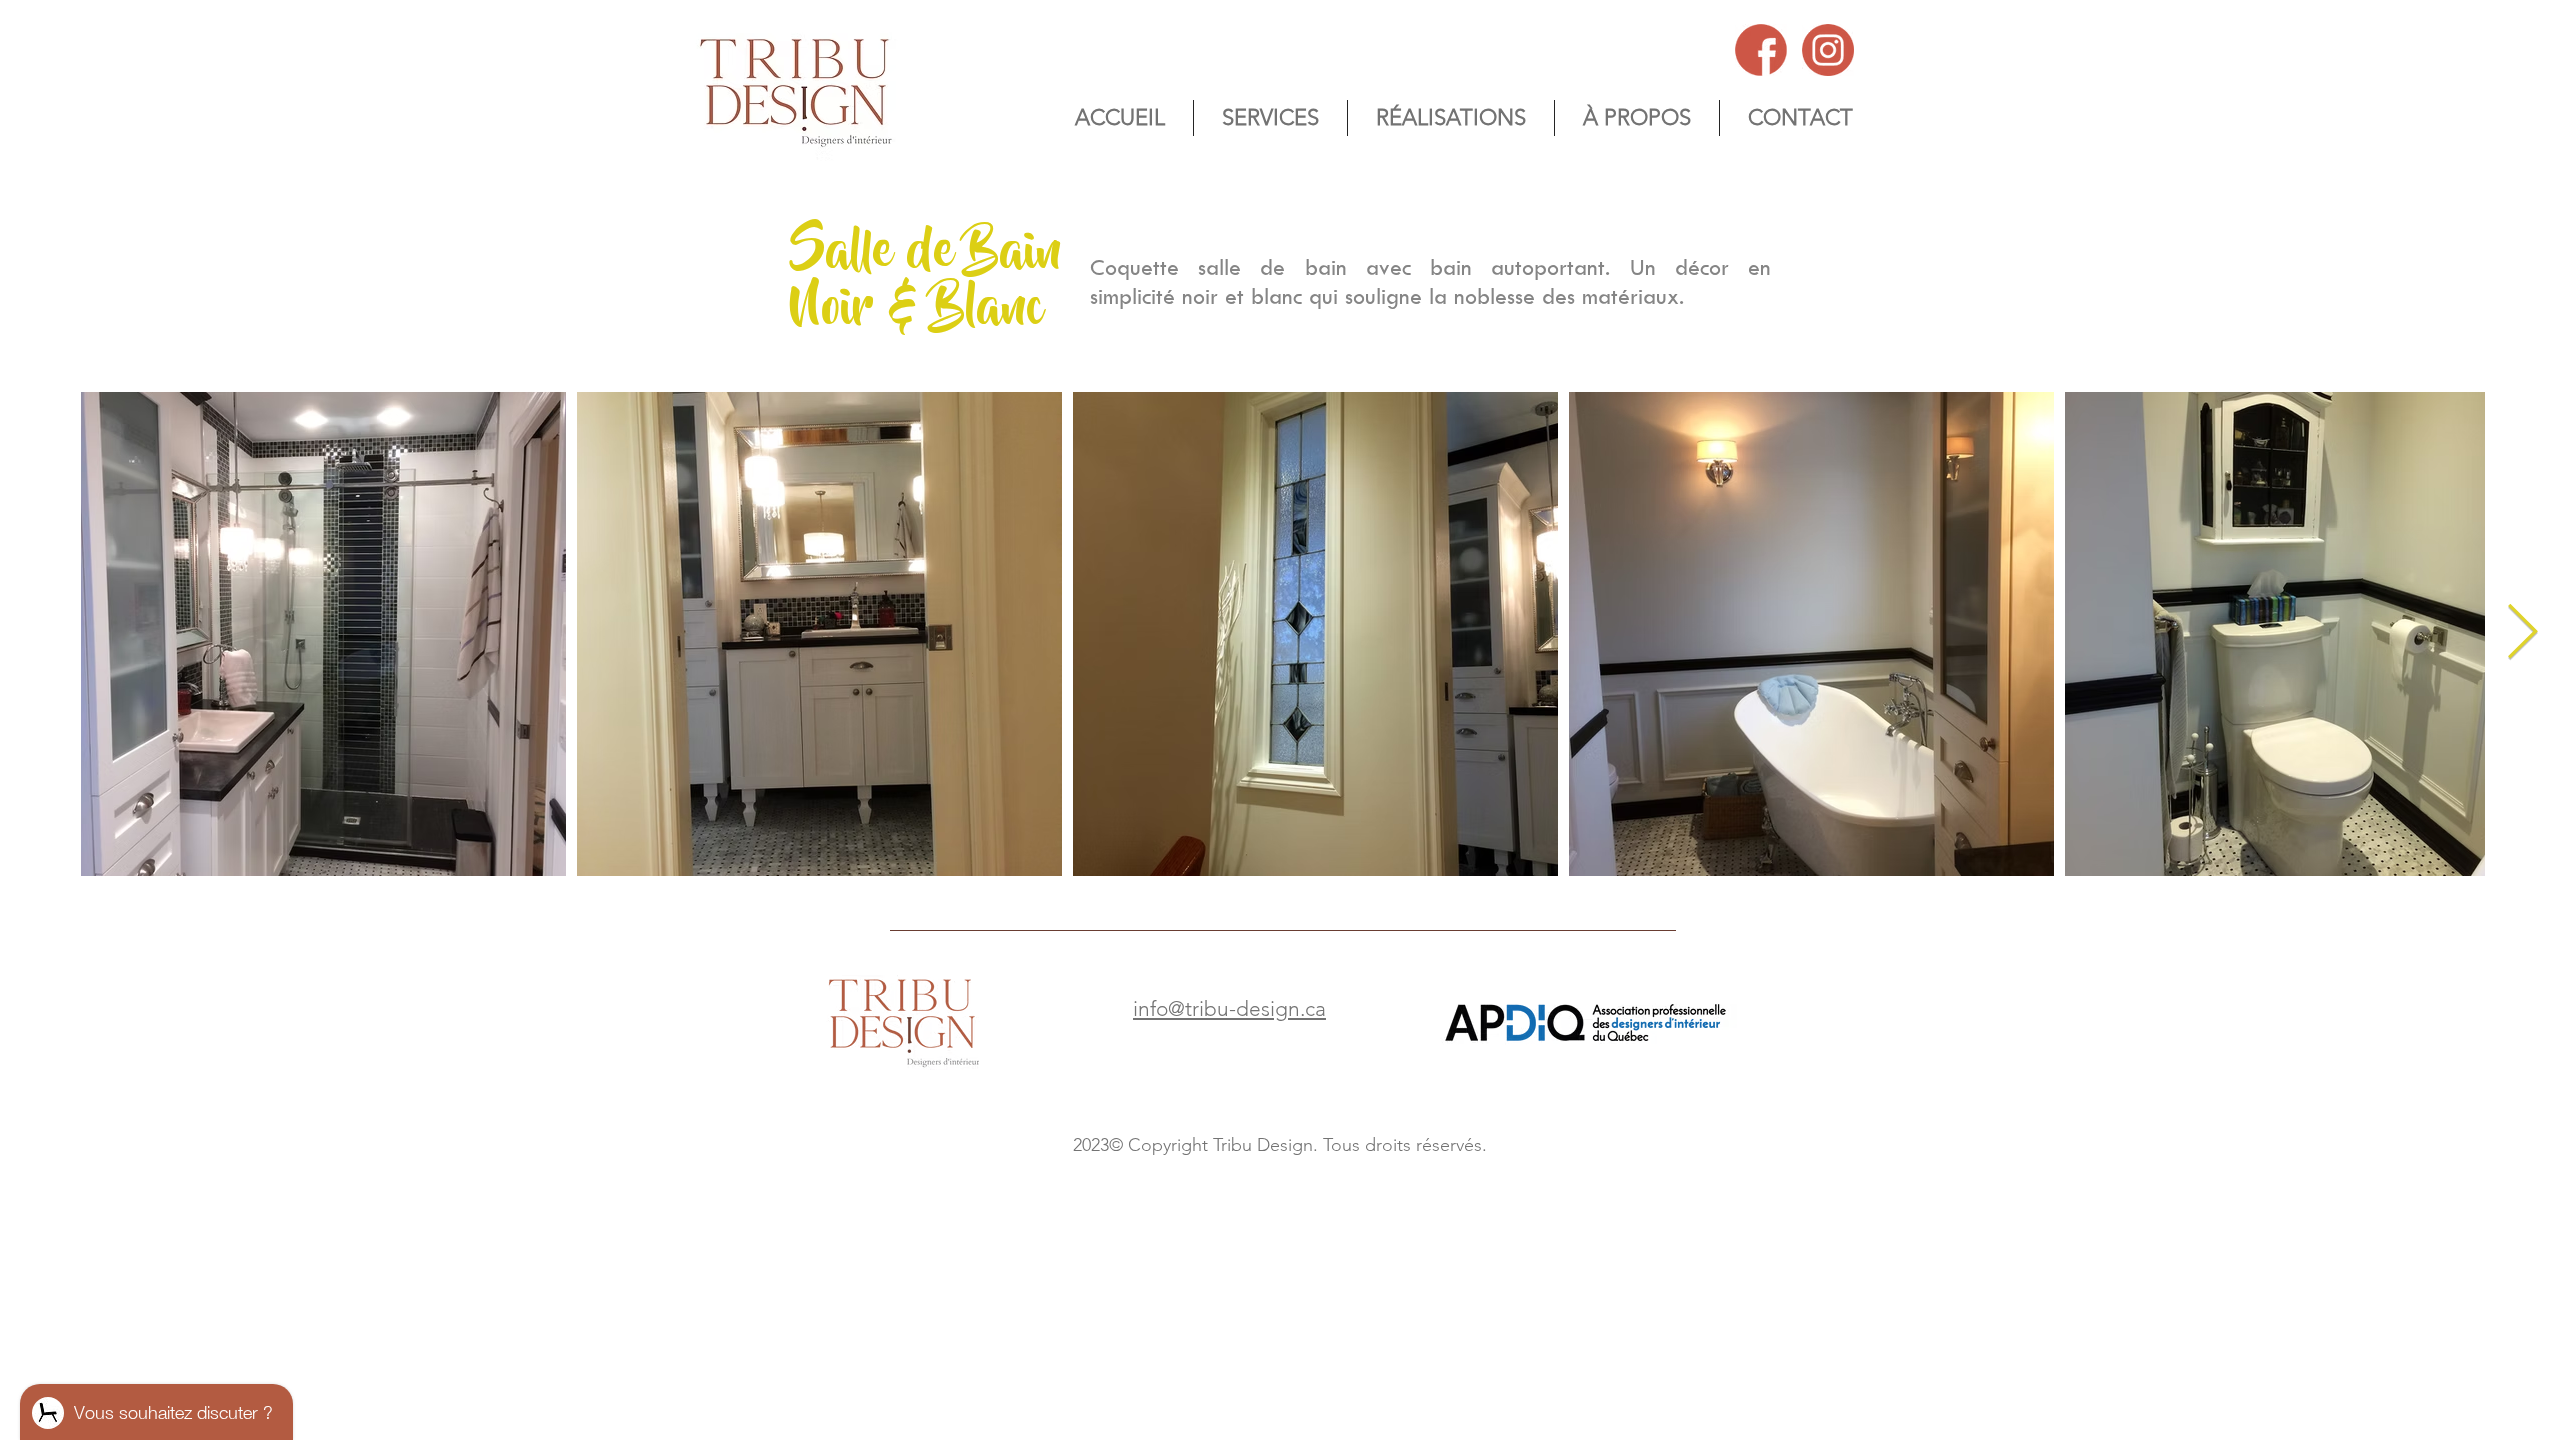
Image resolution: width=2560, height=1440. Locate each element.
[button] (1637, 118)
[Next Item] (2522, 633)
